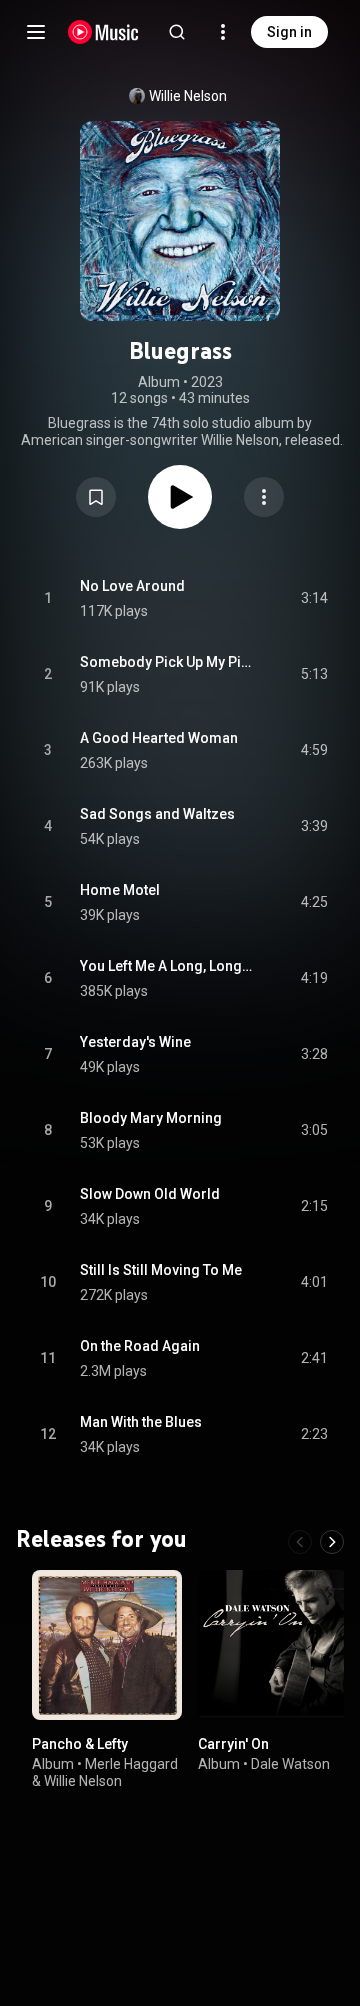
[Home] (103, 32)
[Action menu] (264, 497)
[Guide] (36, 32)
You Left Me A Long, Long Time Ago (167, 966)
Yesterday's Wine (135, 1042)
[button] (96, 497)
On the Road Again (140, 1346)
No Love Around (132, 586)
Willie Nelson (188, 96)
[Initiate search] (177, 32)
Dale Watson (290, 1763)
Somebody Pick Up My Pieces (167, 662)
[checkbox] (314, 599)
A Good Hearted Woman (159, 738)
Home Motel (120, 890)
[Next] (332, 1542)
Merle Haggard (131, 1763)
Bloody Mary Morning (151, 1118)
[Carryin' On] (273, 1645)
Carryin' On (233, 1744)
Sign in (289, 32)
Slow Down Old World (150, 1194)
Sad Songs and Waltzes (157, 814)
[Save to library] (96, 497)
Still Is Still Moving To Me (161, 1270)
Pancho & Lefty (80, 1744)
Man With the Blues (141, 1422)
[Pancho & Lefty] (107, 1645)
